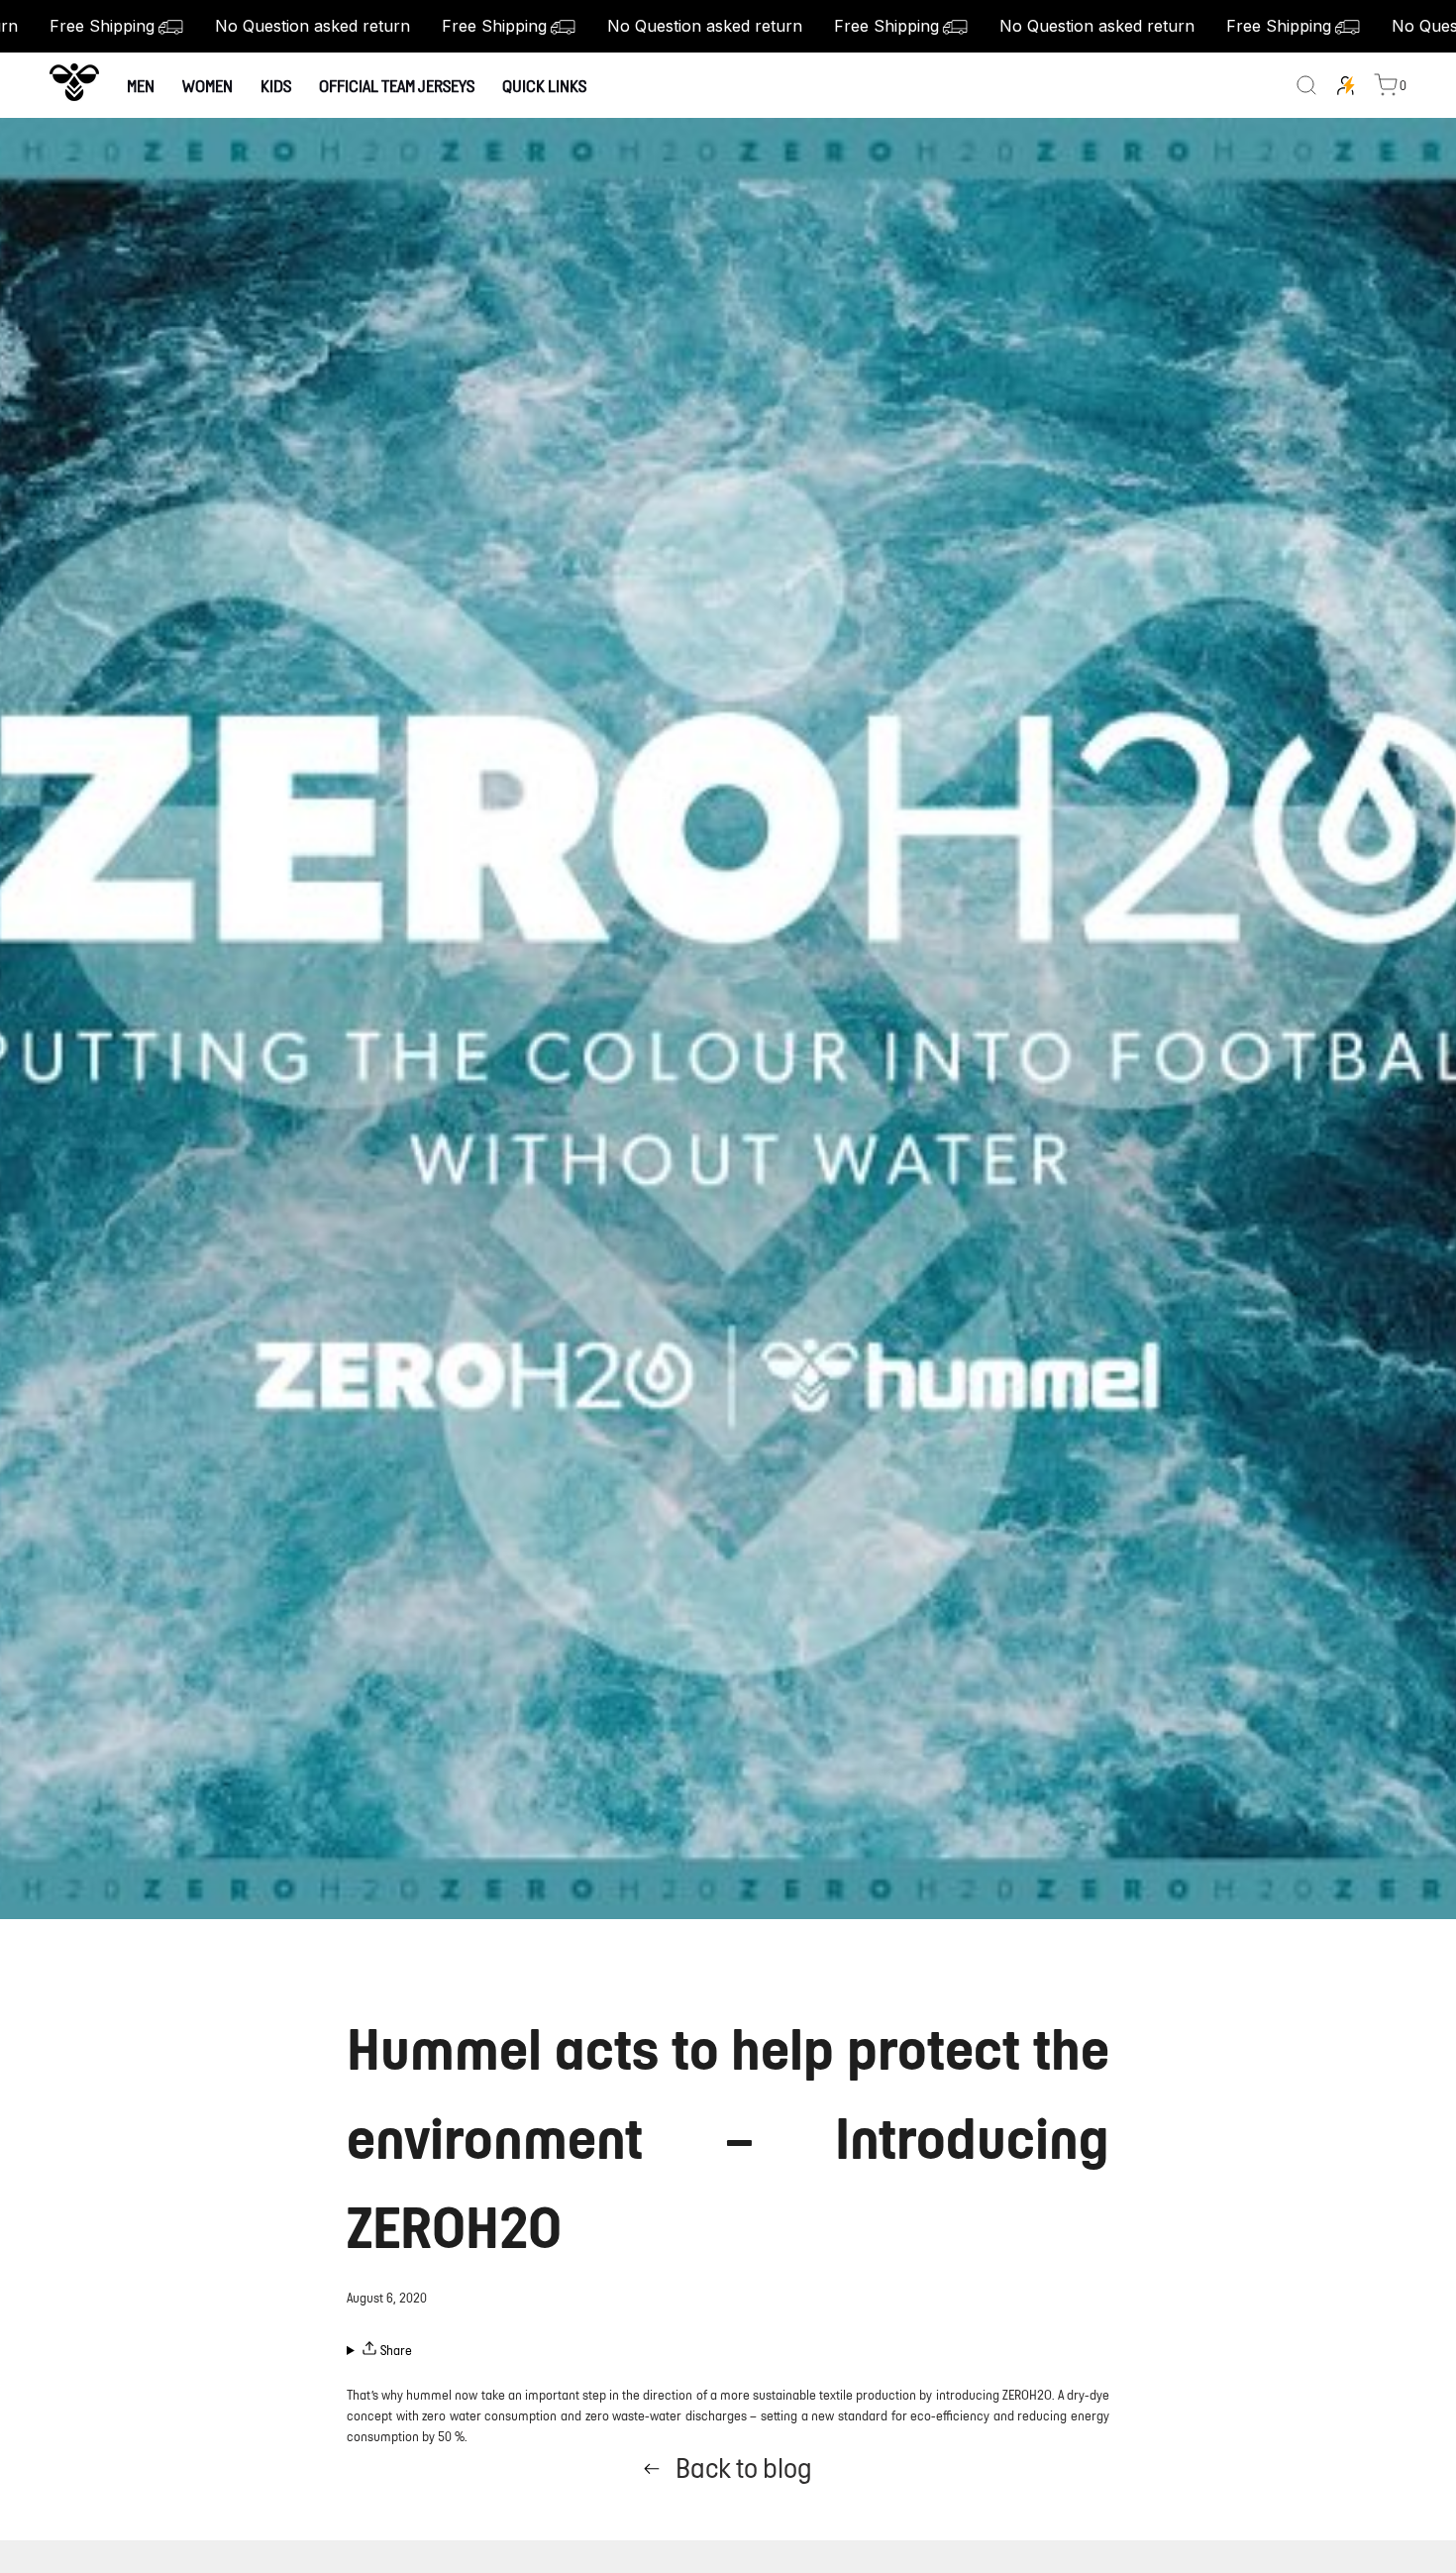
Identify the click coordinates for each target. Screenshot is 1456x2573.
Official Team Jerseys (397, 86)
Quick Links (544, 86)
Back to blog (744, 2468)
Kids (276, 86)
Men (141, 86)
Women (208, 86)
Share (395, 2351)
